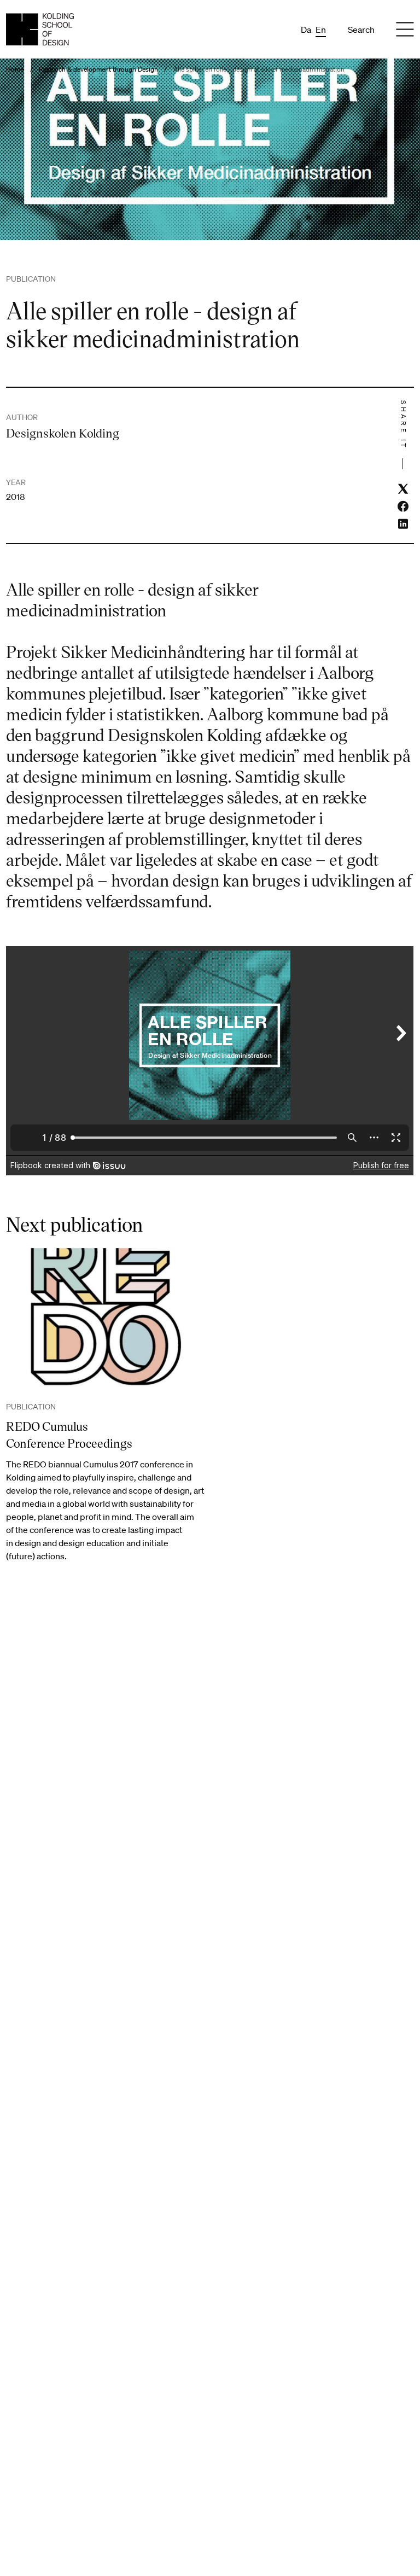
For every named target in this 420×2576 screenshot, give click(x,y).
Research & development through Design (98, 69)
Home (15, 69)
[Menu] (405, 30)
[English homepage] (40, 29)
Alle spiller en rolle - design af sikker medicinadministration (259, 69)
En (321, 30)
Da (306, 30)
